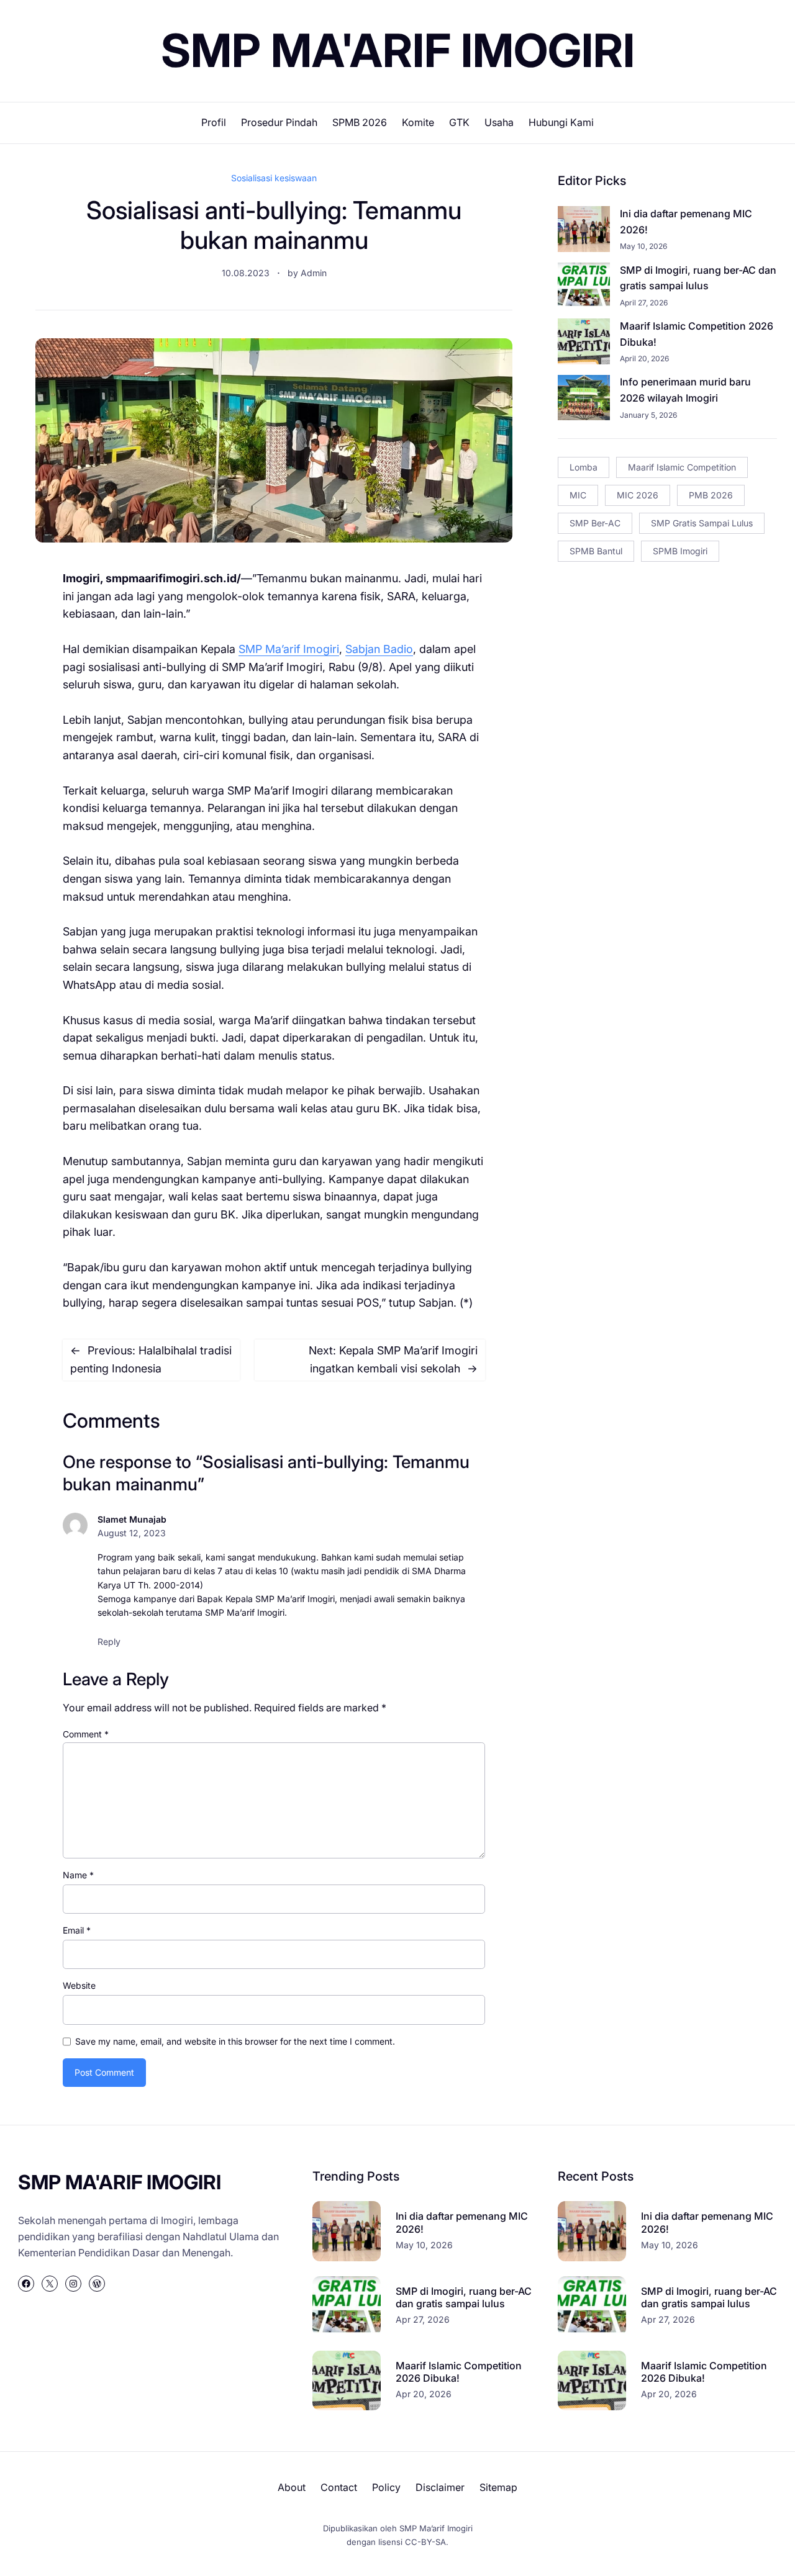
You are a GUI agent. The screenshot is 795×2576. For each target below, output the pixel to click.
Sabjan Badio (379, 649)
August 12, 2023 (132, 1533)
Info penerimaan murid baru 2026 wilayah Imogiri (685, 390)
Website (79, 1985)
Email (77, 1930)
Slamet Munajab (132, 1519)
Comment (86, 1734)
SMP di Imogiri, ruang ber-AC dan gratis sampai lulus (698, 278)
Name (78, 1875)
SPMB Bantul (596, 551)
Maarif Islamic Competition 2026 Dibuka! (697, 334)
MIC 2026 (638, 495)
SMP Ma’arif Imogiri (289, 649)
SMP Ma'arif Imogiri (398, 50)
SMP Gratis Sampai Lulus (702, 523)
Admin (314, 273)
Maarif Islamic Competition (682, 467)
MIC (578, 495)
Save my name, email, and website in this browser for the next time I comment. (235, 2041)
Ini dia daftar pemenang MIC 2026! (686, 222)
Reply (109, 1642)
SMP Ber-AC (595, 523)
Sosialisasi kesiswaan (274, 178)
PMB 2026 (711, 495)
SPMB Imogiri (680, 551)
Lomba (584, 467)
